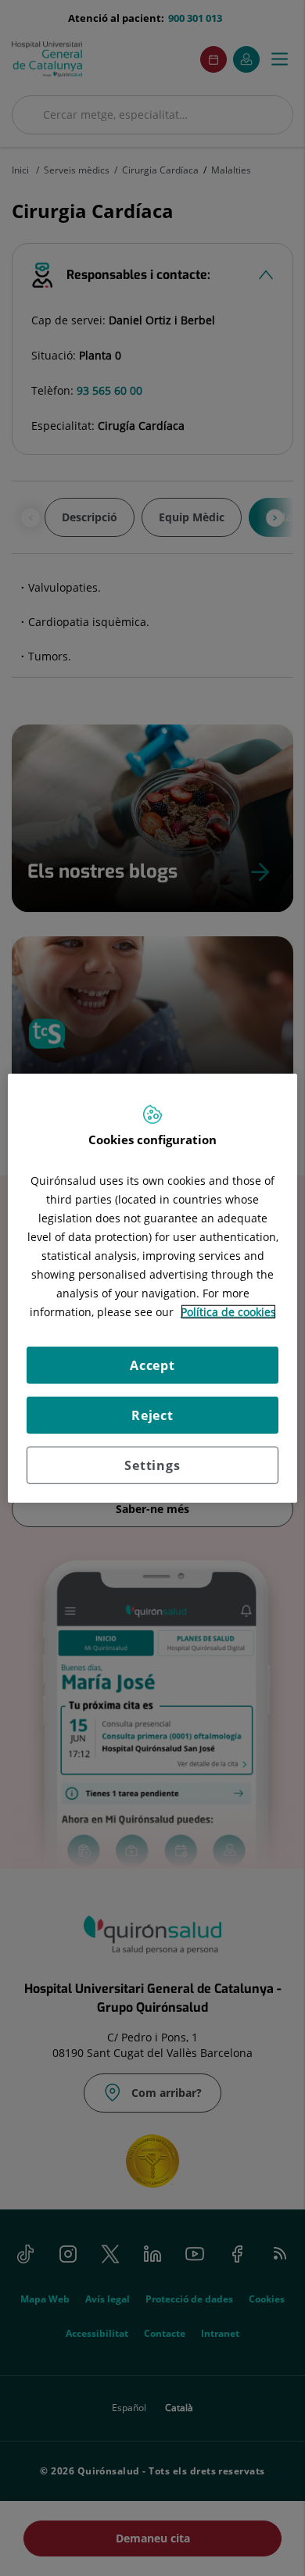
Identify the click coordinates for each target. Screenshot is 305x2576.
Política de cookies (228, 1311)
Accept (152, 1365)
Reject (152, 1415)
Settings (152, 1465)
